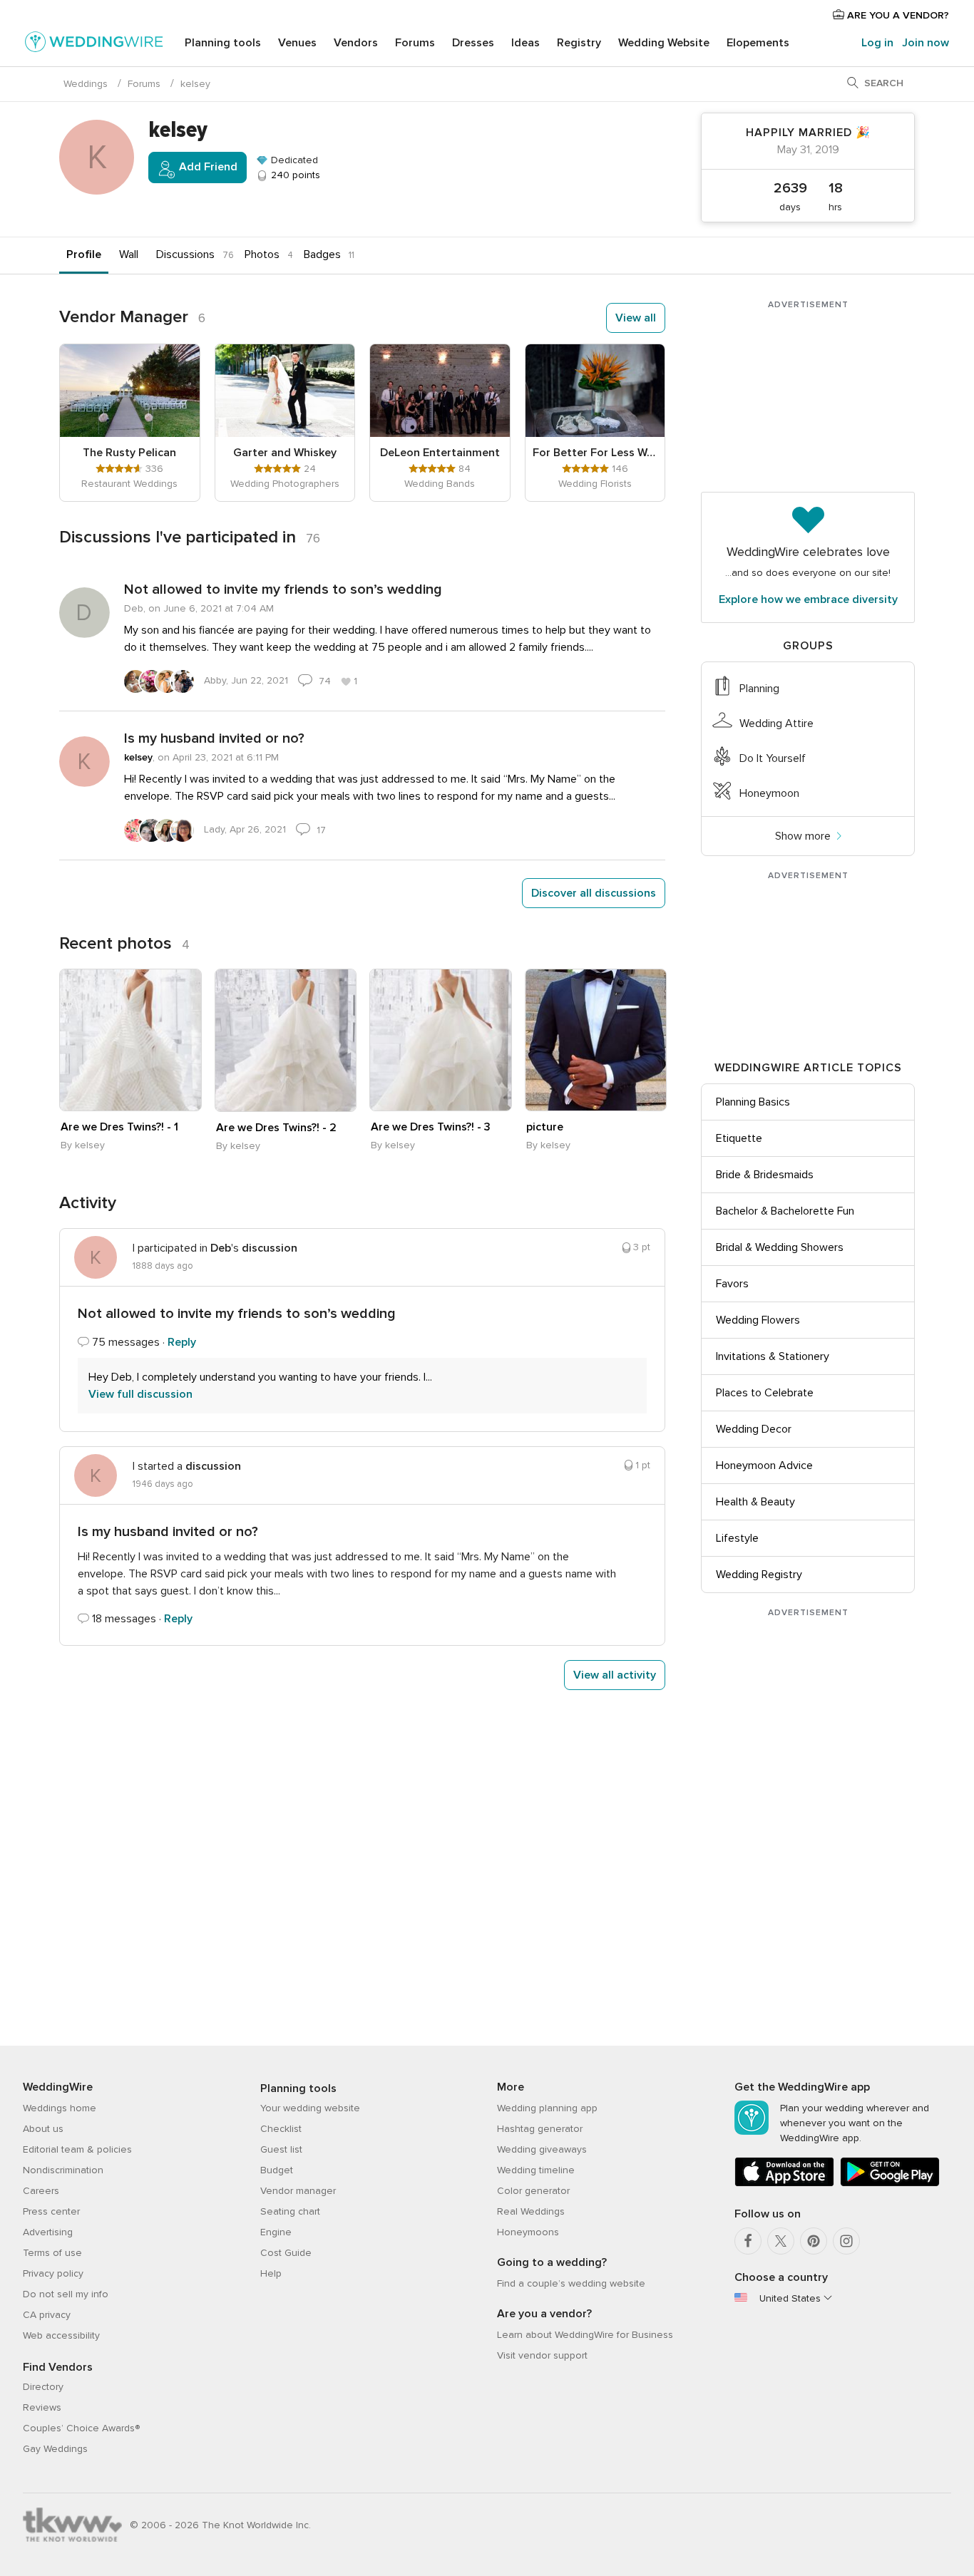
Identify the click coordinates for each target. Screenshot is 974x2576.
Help (271, 2273)
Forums (415, 43)
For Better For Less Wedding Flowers (595, 453)
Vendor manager (298, 2191)
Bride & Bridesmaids (765, 1175)
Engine (276, 2232)
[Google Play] (890, 2184)
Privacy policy (53, 2273)
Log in (877, 43)
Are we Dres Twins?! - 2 (276, 1128)
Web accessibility (61, 2335)
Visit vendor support (542, 2355)
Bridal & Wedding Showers (780, 1247)
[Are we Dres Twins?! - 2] (286, 1040)
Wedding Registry (759, 1575)
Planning (759, 689)
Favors (732, 1284)
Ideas (526, 43)
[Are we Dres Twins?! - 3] (441, 1040)
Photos (262, 254)
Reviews (42, 2407)
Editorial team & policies (77, 2149)
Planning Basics (753, 1102)
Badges (322, 254)
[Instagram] (846, 2241)
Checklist (281, 2129)
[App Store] (784, 2184)
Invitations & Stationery (773, 1356)
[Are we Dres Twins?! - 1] (130, 1040)
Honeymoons (528, 2232)
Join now (926, 43)
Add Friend (207, 167)
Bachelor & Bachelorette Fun (785, 1211)
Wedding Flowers (758, 1320)
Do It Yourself (773, 758)
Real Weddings (531, 2211)
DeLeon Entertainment (440, 453)
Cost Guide (286, 2253)
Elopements (758, 43)
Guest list (281, 2149)
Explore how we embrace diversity (808, 599)
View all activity (615, 1675)
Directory (43, 2387)
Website (664, 43)
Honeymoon (769, 793)
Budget (277, 2170)
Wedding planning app (547, 2108)
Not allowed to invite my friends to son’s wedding (283, 589)
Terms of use (52, 2253)
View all (636, 318)
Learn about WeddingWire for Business (585, 2335)
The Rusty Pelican (129, 453)
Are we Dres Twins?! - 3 (431, 1127)
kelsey (138, 757)
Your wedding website (310, 2108)
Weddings (86, 84)
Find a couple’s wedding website (571, 2283)
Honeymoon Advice (764, 1465)
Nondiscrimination (63, 2170)
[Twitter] (781, 2241)
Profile (84, 254)
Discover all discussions (594, 893)
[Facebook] (748, 2241)
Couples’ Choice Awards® (81, 2428)
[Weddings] (94, 44)
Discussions (185, 254)
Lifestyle (737, 1538)
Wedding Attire (776, 723)
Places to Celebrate (765, 1393)
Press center (51, 2211)
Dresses (473, 43)
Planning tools (223, 43)
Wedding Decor (754, 1429)
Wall (129, 254)
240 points (294, 175)
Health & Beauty (755, 1502)
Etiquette (739, 1138)
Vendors (356, 43)
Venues (297, 43)
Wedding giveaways (542, 2149)
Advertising (48, 2232)
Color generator (533, 2191)
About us (43, 2129)
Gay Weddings (55, 2449)
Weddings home (60, 2108)
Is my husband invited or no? (214, 738)
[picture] (596, 1040)
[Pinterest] (814, 2241)
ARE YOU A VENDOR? (897, 15)
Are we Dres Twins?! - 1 (119, 1127)
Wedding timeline (536, 2170)
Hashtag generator (540, 2129)
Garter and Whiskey (285, 453)
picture (545, 1127)
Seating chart (290, 2211)
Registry (579, 43)
